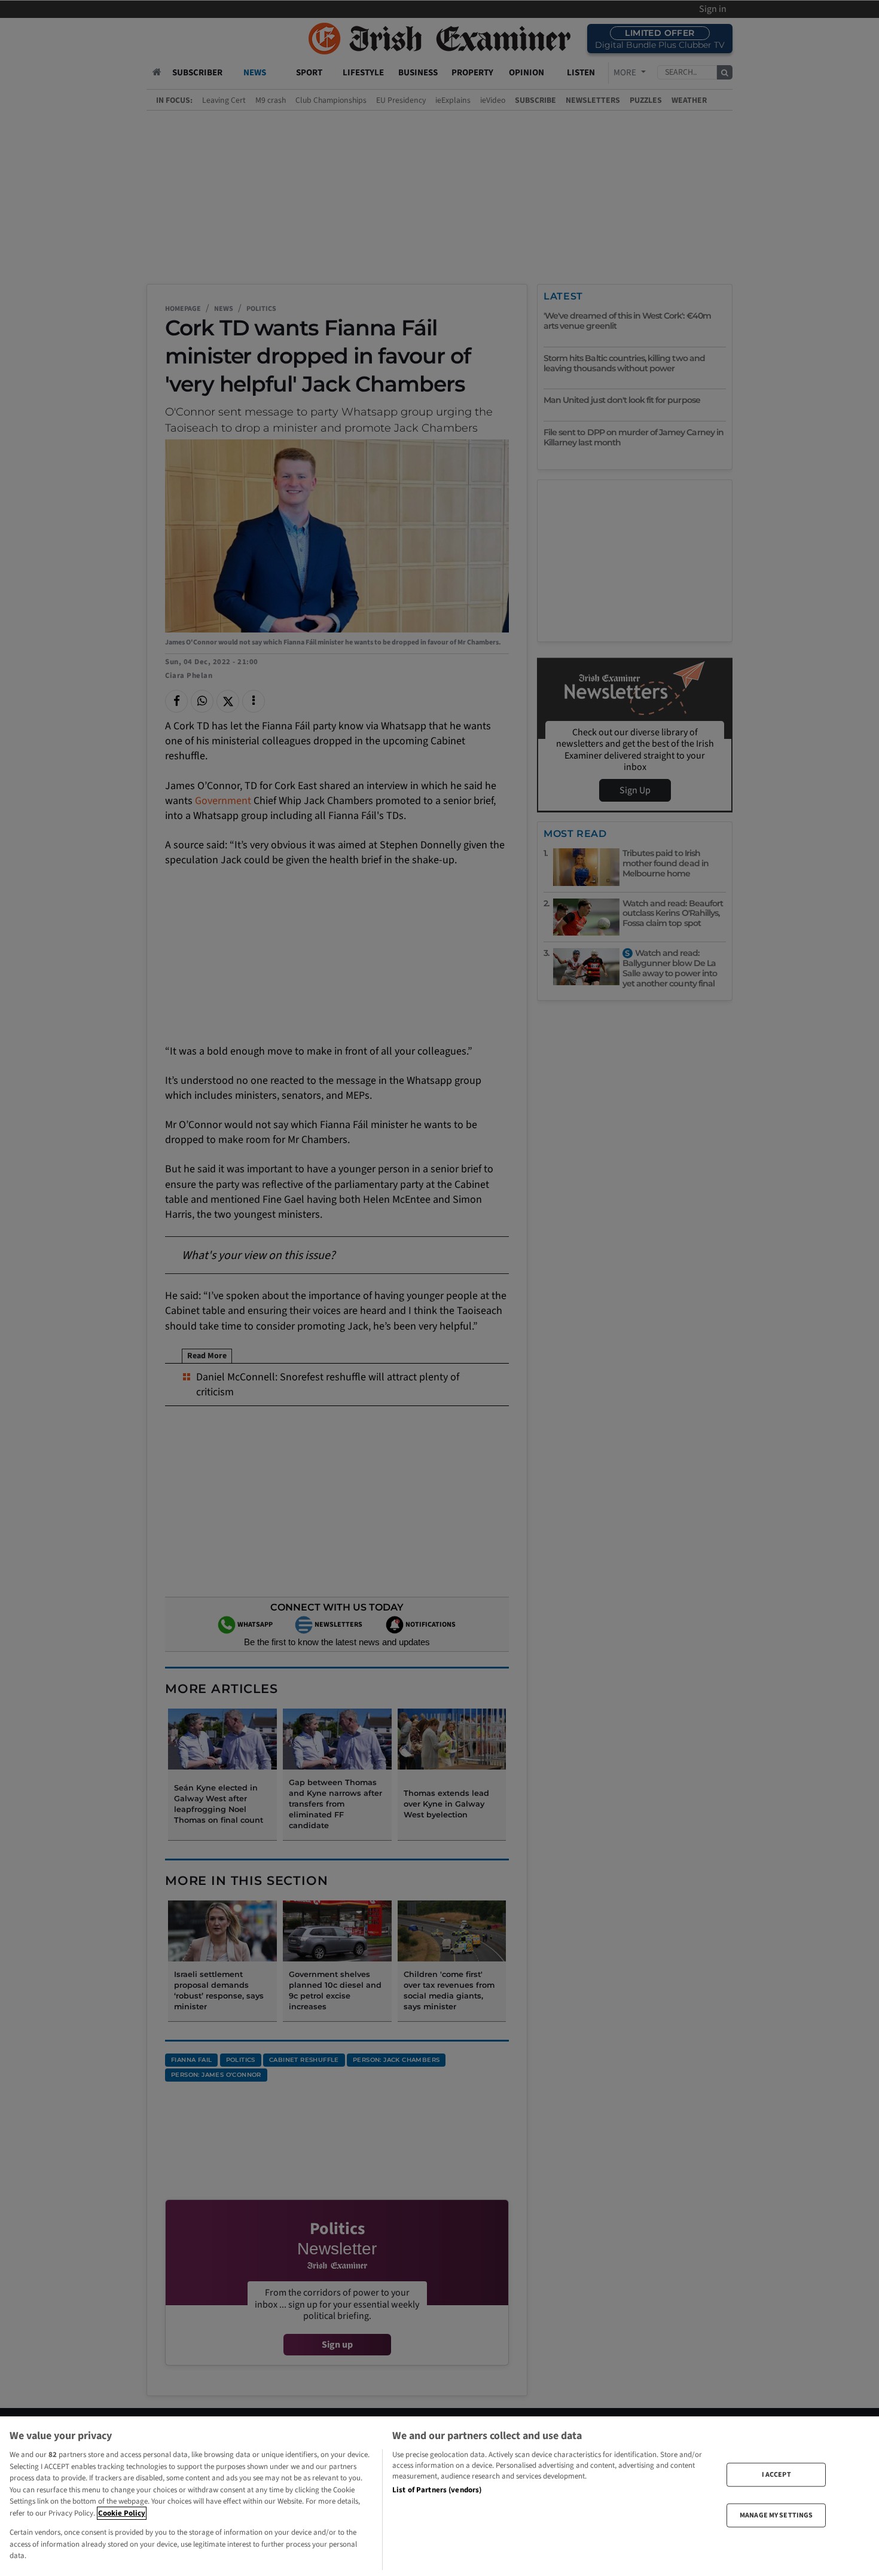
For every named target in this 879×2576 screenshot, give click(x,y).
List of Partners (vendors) (437, 2490)
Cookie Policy (122, 2513)
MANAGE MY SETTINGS (776, 2515)
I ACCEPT (776, 2474)
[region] (439, 2496)
